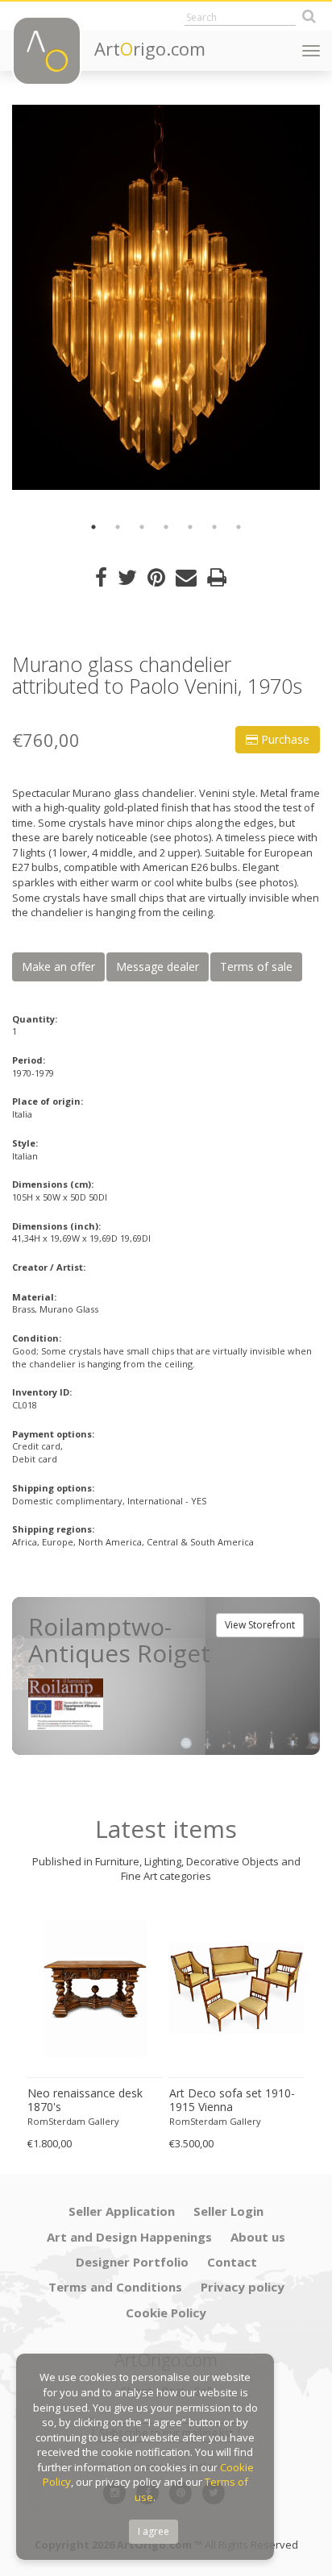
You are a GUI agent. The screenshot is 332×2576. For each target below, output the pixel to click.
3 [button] (142, 527)
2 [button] (118, 527)
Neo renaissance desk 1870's (85, 2100)
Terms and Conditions (115, 2287)
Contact (232, 2262)
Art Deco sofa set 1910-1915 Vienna (232, 2100)
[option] (166, 297)
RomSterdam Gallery (73, 2121)
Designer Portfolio (132, 2262)
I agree (154, 2531)
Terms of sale (256, 967)
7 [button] (239, 527)
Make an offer (58, 967)
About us (258, 2237)
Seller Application (122, 2211)
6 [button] (214, 527)
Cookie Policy (166, 2313)
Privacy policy (243, 2287)
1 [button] (93, 527)
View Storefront (260, 1625)
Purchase (284, 739)
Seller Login (228, 2211)
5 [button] (190, 527)
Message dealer (158, 967)
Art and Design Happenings (129, 2237)
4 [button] (166, 527)
